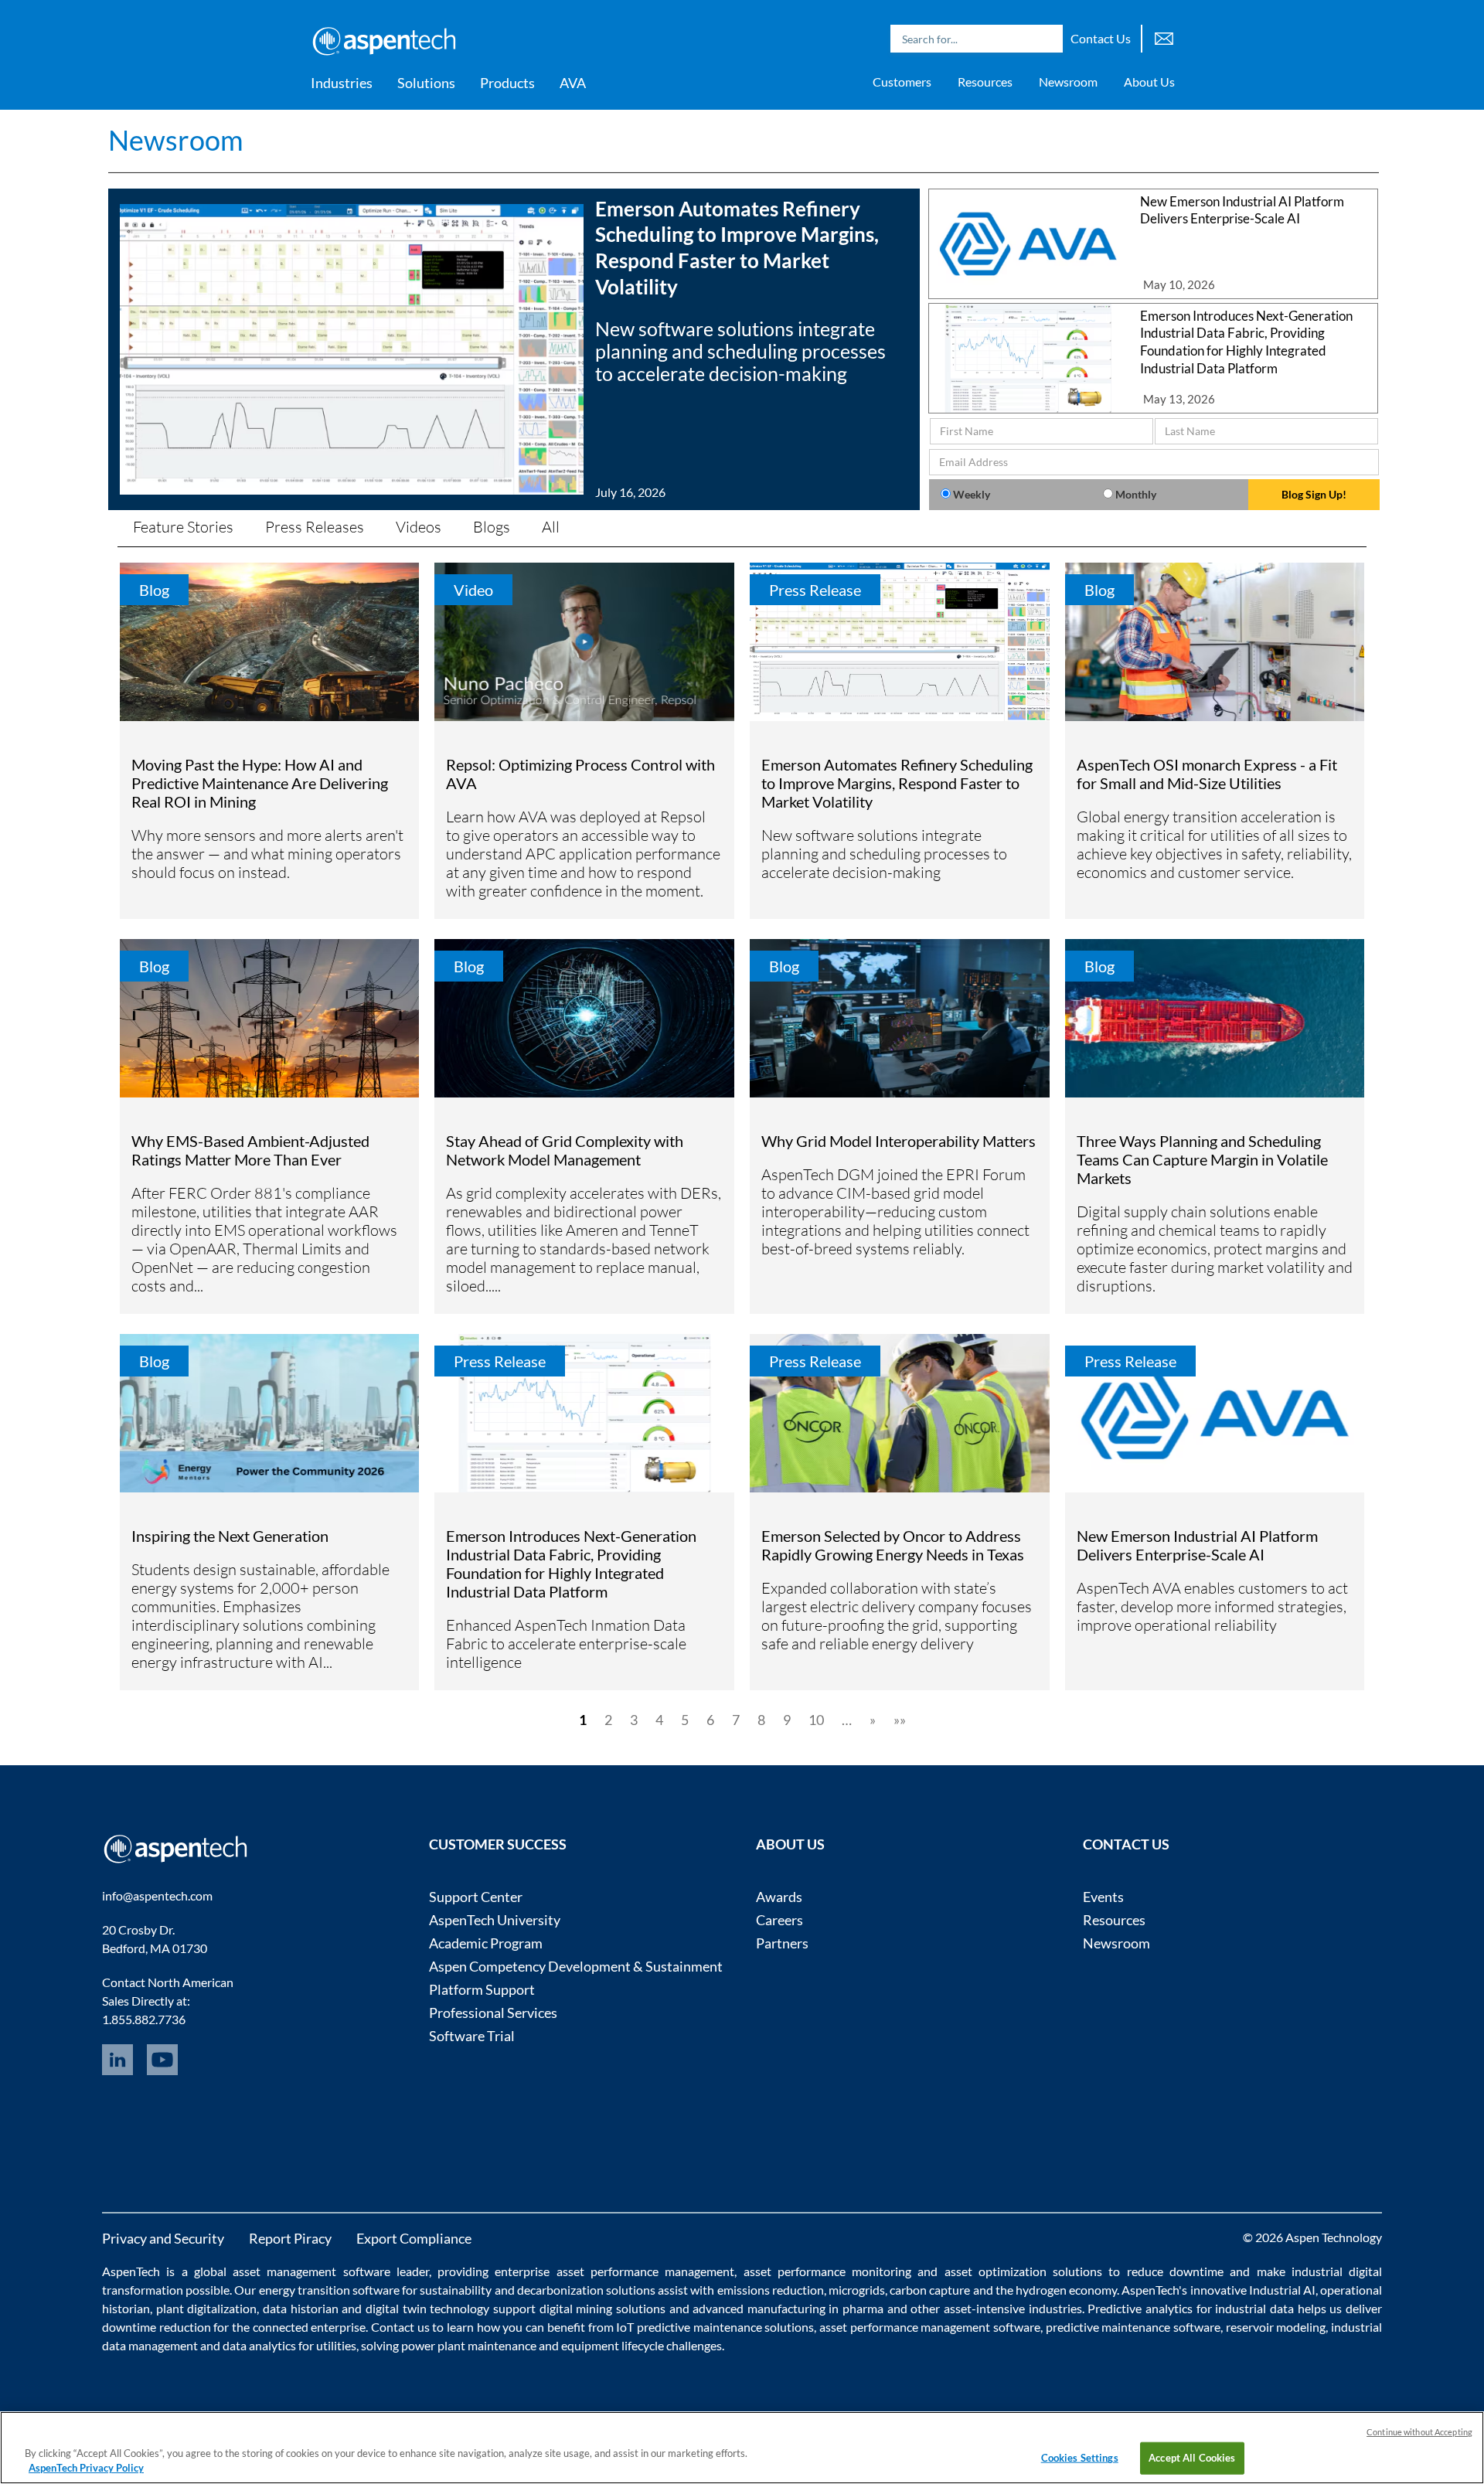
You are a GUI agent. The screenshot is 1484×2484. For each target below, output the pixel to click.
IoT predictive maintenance (689, 2327)
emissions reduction (771, 2290)
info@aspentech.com (157, 1895)
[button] (514, 349)
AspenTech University (495, 1920)
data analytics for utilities (289, 2345)
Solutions (426, 83)
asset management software (311, 2271)
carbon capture (930, 2290)
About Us (1149, 82)
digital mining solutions (602, 2308)
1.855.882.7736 (144, 2019)
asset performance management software (930, 2327)
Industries (342, 83)
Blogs (492, 527)
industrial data (1254, 2308)
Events (1103, 1897)
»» (900, 1720)
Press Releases (315, 527)
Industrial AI (1282, 2290)
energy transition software (329, 2290)
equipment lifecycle (613, 2345)
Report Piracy (290, 2238)
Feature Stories (183, 527)
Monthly (1136, 494)
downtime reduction (157, 2327)
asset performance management (646, 2271)
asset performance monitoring (828, 2271)
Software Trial (472, 2036)
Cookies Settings (1080, 2458)
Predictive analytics (1140, 2308)
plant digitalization (207, 2308)
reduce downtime (1175, 2271)
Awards (779, 1897)
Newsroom (1068, 82)
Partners (782, 1943)
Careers (779, 1920)
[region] (742, 2448)
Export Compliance (414, 2238)
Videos (419, 527)
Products (507, 83)
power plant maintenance (469, 2345)
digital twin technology (427, 2308)
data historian (301, 2308)
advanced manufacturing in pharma (788, 2308)
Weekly (972, 494)
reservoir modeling (1276, 2327)
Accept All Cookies (1192, 2458)
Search (1047, 39)
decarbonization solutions (586, 2290)
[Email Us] (1164, 37)
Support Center (476, 1897)
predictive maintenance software (1132, 2327)
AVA (573, 83)
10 (816, 1720)
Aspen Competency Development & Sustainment (576, 1966)
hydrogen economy (1066, 2290)
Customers (902, 82)
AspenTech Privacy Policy (86, 2468)
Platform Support (482, 1989)
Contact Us (1101, 38)
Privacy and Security (163, 2238)
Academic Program (486, 1943)
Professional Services (493, 2013)
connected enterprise (310, 2327)
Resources (985, 82)
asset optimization (996, 2271)
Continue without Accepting (1419, 2432)
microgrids (857, 2290)
